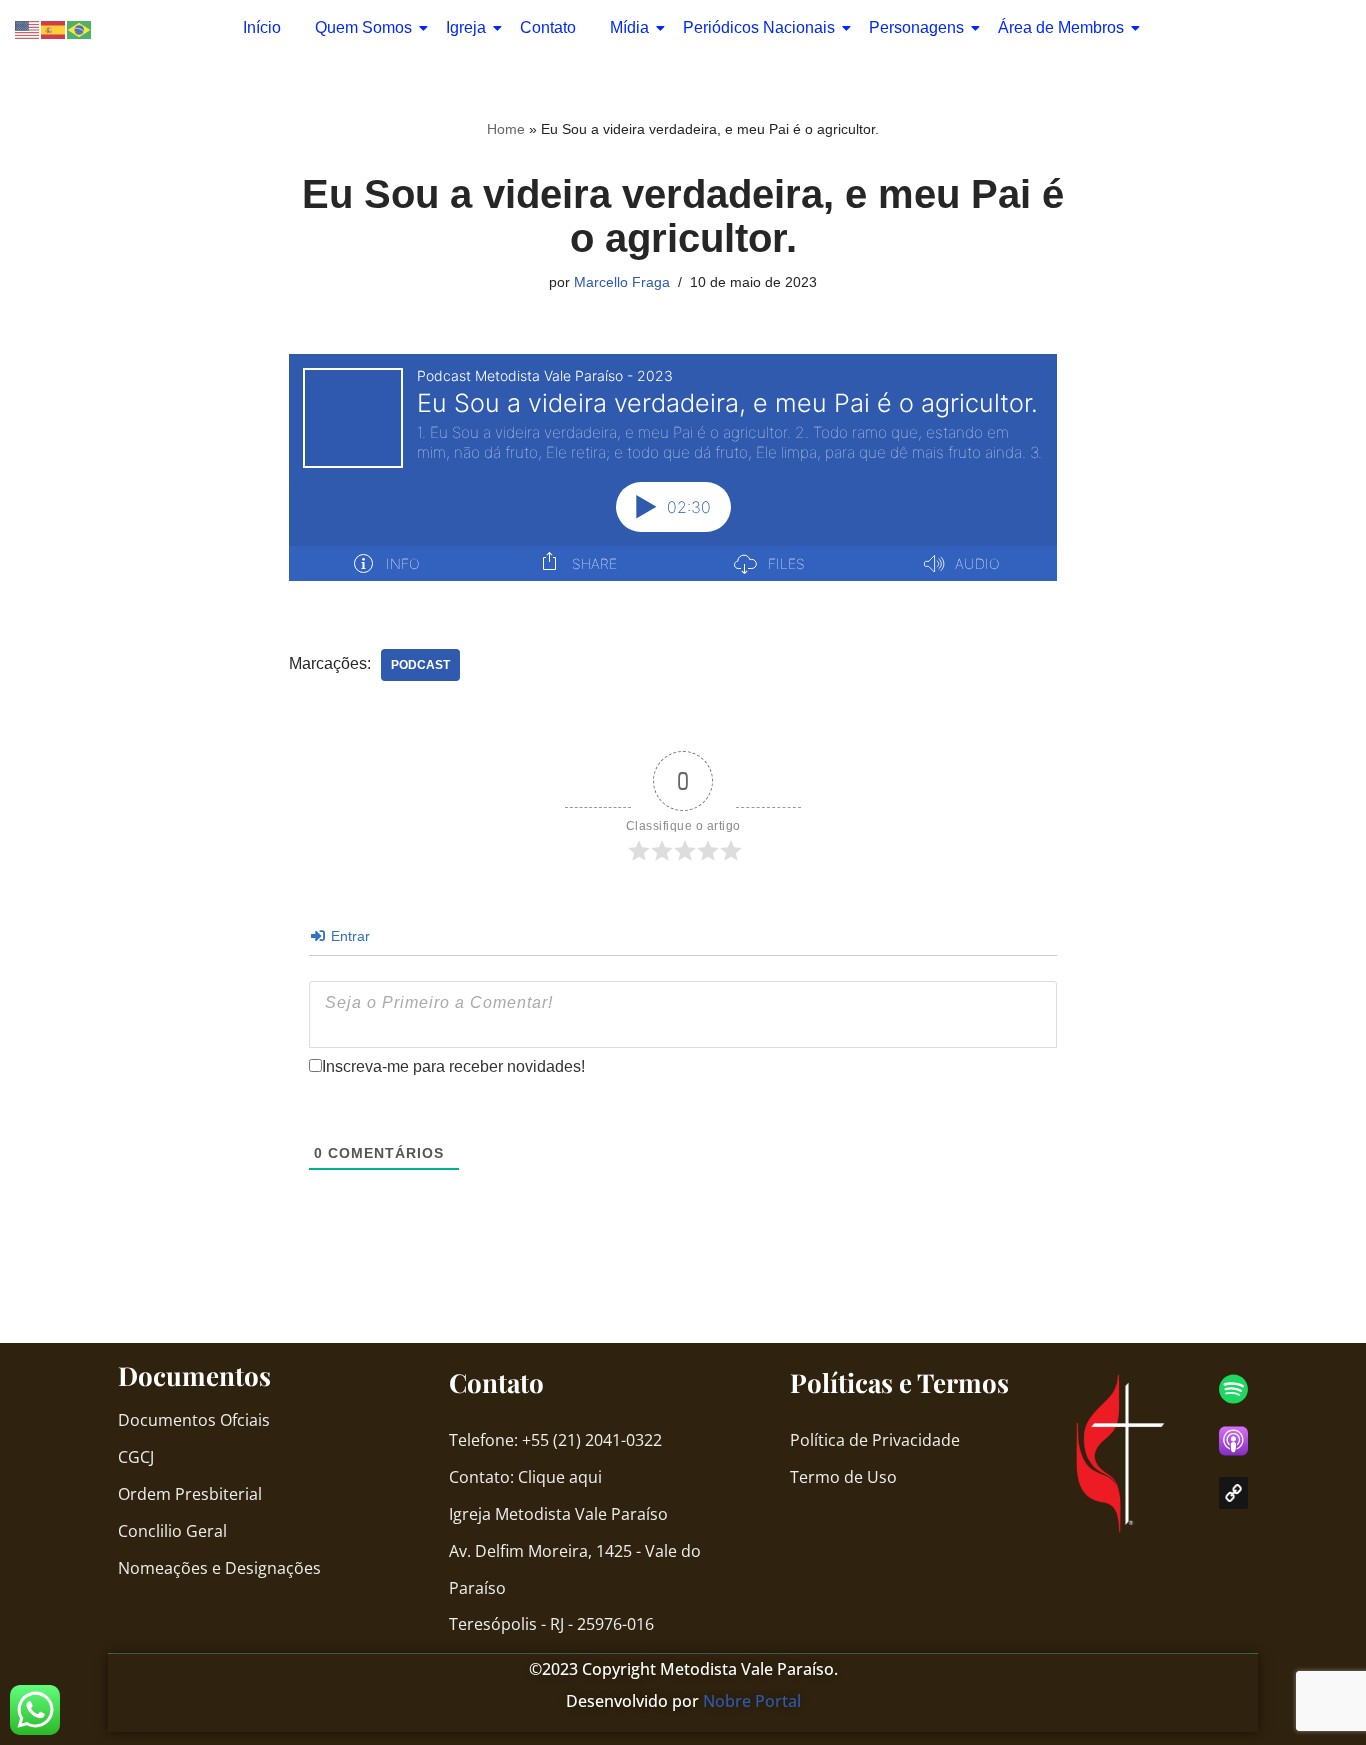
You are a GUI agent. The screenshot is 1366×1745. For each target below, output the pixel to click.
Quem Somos (363, 27)
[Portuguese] (80, 28)
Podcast (420, 665)
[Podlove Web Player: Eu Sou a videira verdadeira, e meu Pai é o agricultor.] (673, 467)
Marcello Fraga (622, 282)
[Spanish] (54, 28)
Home (506, 129)
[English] (28, 28)
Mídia (629, 27)
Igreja (466, 27)
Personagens (916, 27)
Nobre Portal (752, 1701)
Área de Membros (1061, 27)
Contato (548, 27)
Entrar (348, 936)
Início (262, 27)
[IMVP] (1233, 1493)
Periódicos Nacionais (759, 27)
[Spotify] (1233, 1389)
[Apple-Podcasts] (1233, 1441)
